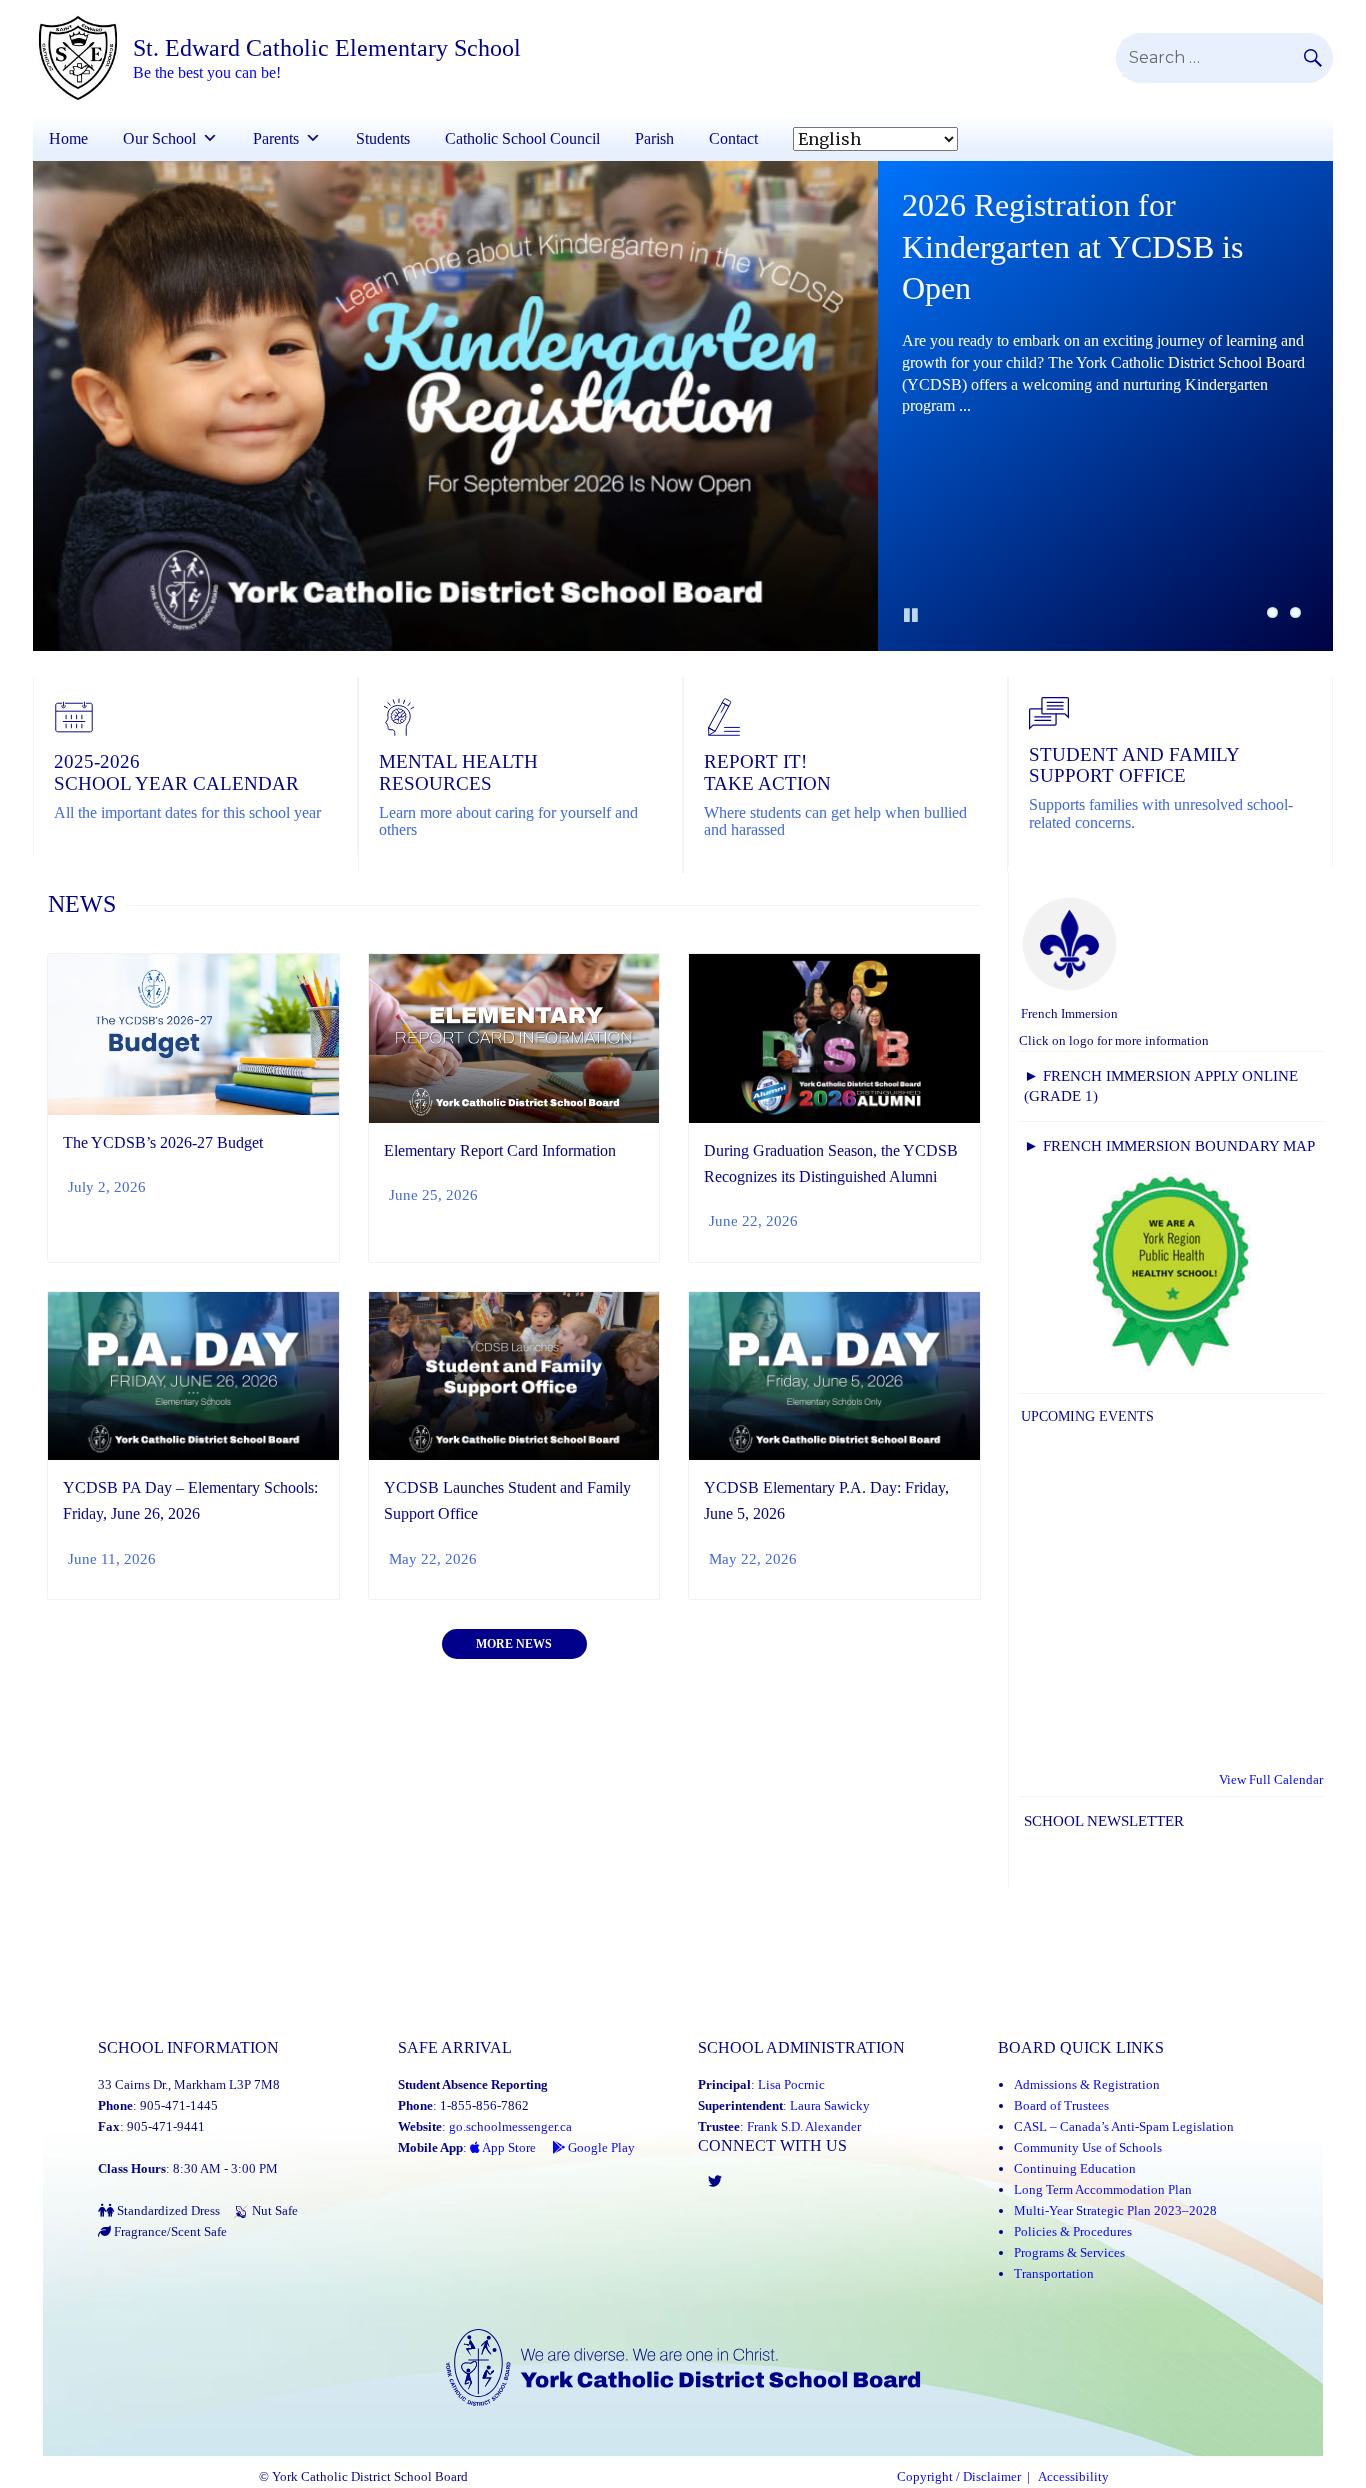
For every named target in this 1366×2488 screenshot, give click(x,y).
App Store (508, 2147)
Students (383, 138)
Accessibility (1073, 2477)
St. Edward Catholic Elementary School (327, 48)
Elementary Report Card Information (500, 1150)
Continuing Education (1075, 2168)
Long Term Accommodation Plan (1103, 2189)
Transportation (1054, 2273)
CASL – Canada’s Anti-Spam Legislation (1124, 2126)
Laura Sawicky (830, 2105)
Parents (276, 138)
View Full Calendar (1271, 1779)
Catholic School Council (522, 138)
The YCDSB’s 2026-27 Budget (163, 1142)
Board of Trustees (1061, 2105)
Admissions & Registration (1087, 2084)
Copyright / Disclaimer (959, 2477)
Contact (733, 138)
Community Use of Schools (1088, 2147)
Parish (654, 138)
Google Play (600, 2147)
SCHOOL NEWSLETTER (1104, 1821)
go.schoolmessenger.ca (510, 2126)
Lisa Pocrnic (791, 2084)
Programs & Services (1069, 2252)
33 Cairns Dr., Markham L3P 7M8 (189, 2084)
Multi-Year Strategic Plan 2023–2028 (1115, 2210)
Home (68, 138)
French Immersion (1069, 1013)
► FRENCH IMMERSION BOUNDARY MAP (1169, 1146)
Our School (159, 138)
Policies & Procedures (1073, 2231)
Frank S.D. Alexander (804, 2126)
